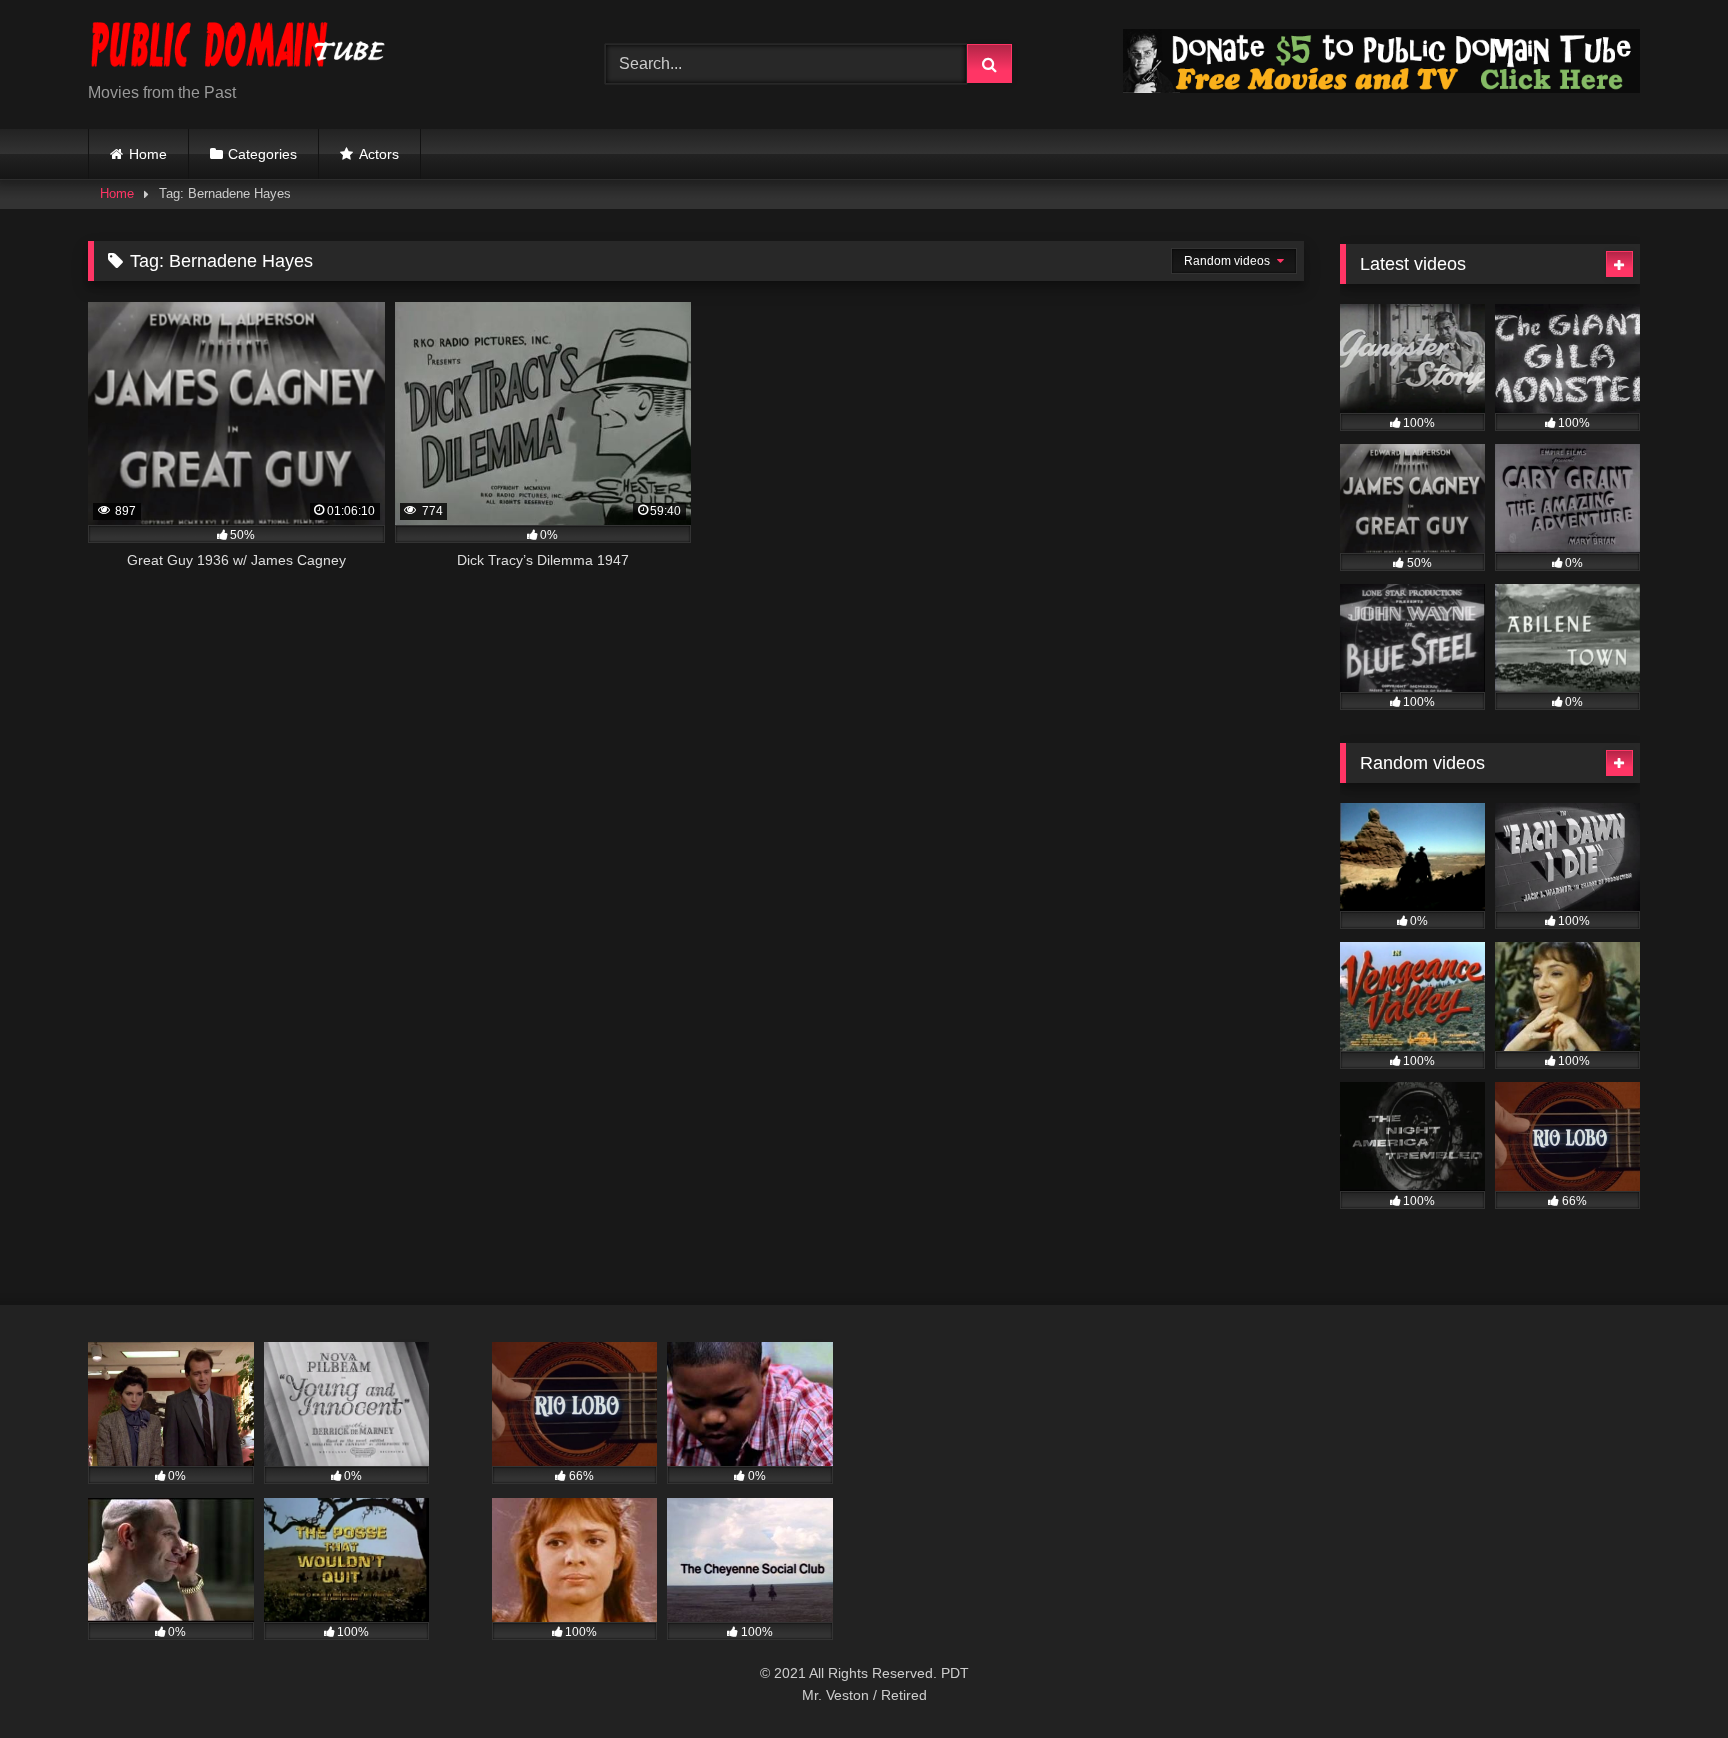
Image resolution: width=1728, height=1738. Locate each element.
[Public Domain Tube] (238, 48)
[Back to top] (1666, 1678)
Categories (262, 154)
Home (148, 154)
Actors (379, 154)
